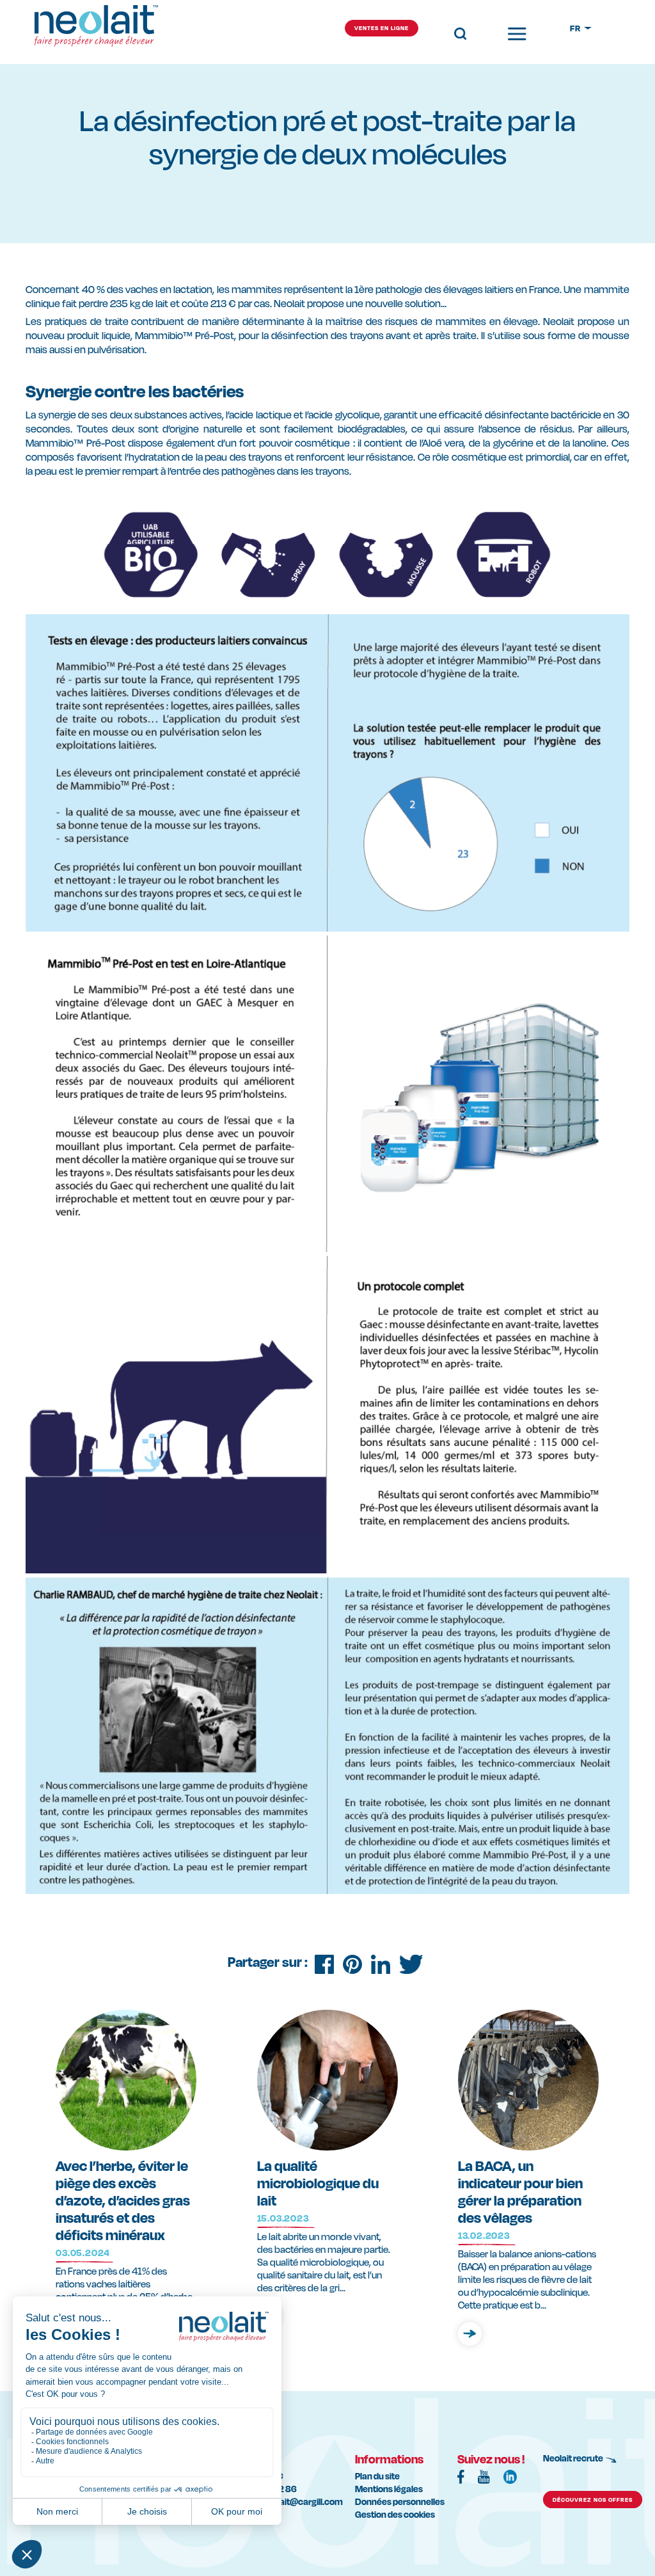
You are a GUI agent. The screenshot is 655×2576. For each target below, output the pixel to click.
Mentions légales (389, 2489)
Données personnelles (400, 2501)
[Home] (96, 35)
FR (576, 28)
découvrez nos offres (593, 2500)
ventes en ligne (382, 28)
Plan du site (377, 2476)
